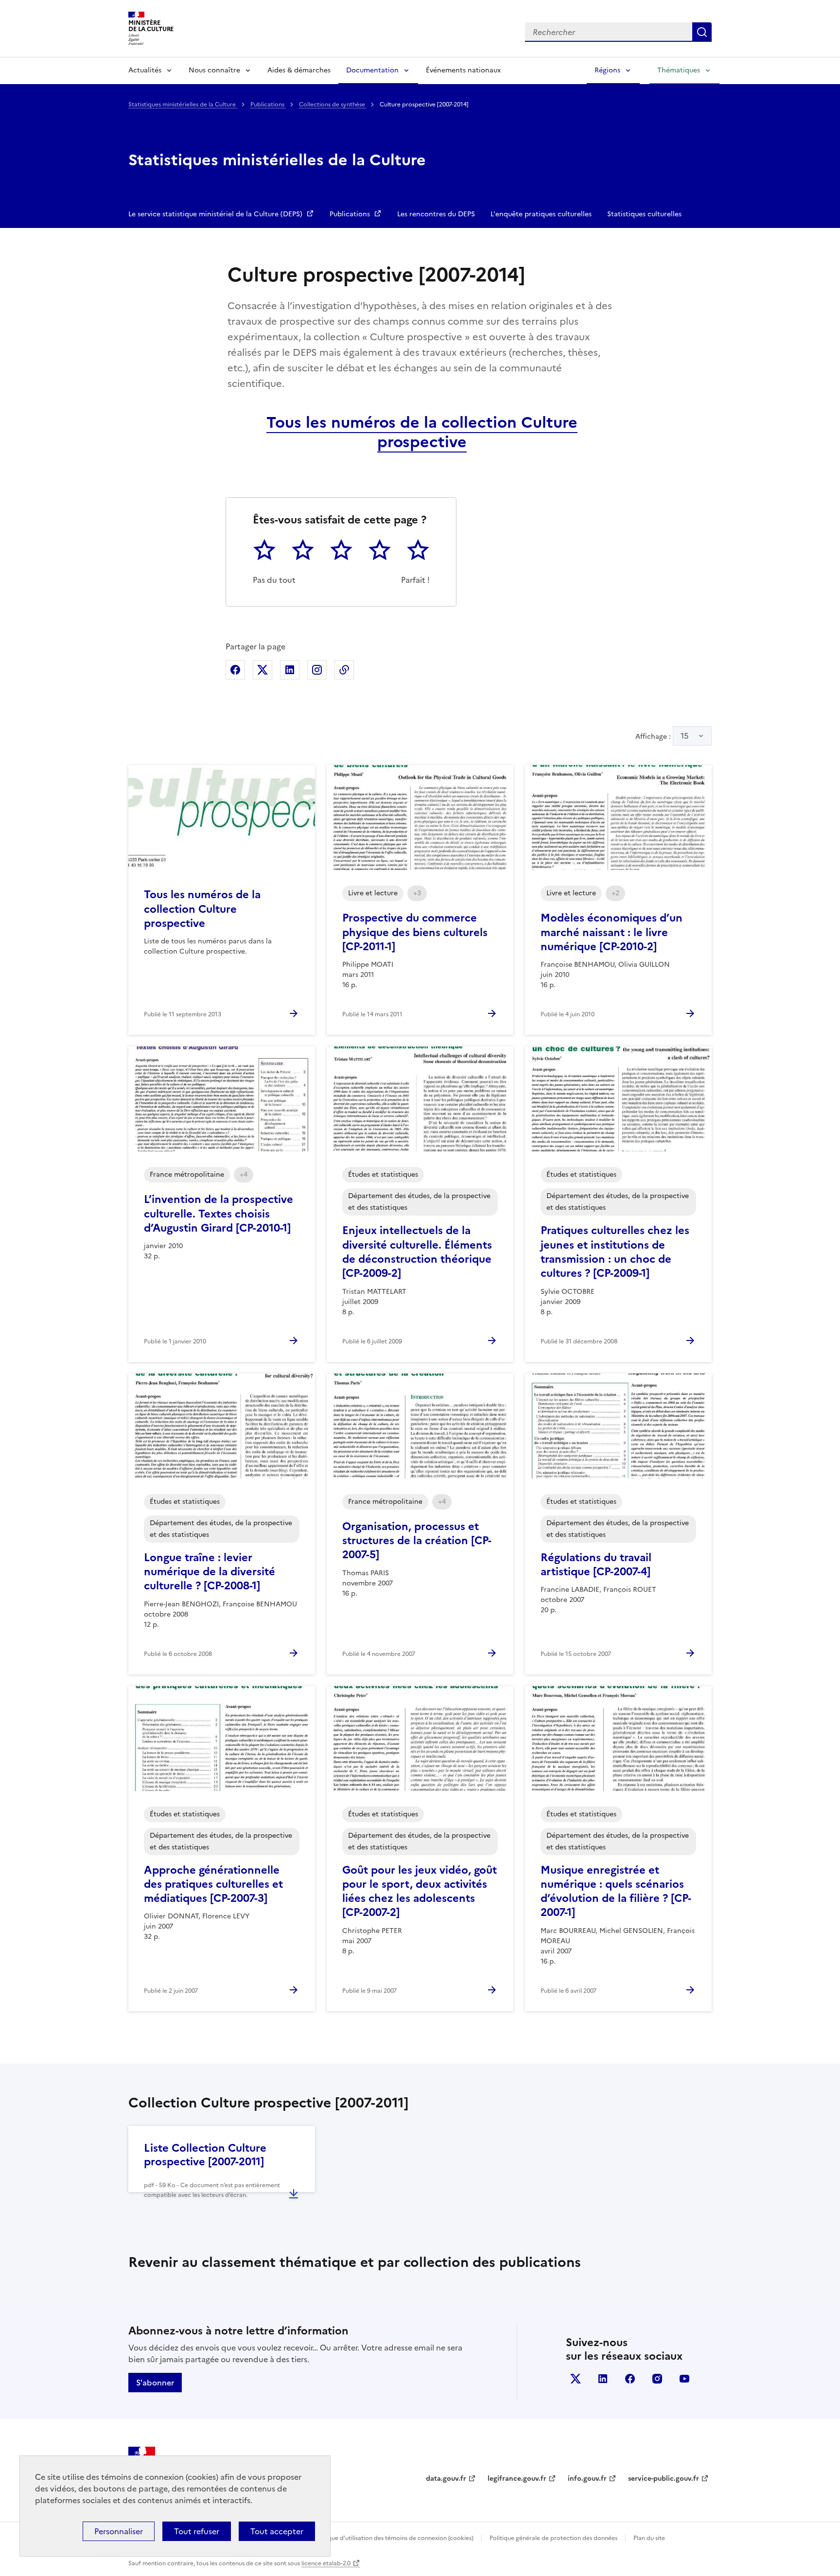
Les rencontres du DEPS (436, 214)
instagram (657, 2379)
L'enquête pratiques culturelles (541, 214)
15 (685, 736)
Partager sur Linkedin (290, 670)
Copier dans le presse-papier (344, 670)
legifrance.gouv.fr (517, 2479)
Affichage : (662, 736)
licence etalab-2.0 (326, 2563)
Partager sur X (262, 670)
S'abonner (155, 2383)
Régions (607, 70)
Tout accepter (277, 2531)
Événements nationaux (463, 70)
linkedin (603, 2379)
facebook (630, 2379)
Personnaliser (119, 2531)
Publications (268, 104)
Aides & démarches (299, 70)
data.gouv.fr (446, 2479)
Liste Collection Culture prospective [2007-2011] (205, 2155)
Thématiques (679, 70)
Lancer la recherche (702, 32)
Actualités (145, 70)
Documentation (372, 70)
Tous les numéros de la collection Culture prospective (422, 432)
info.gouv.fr (587, 2479)
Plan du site (649, 2538)
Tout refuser (197, 2531)
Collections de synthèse (333, 104)
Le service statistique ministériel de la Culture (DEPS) (216, 214)
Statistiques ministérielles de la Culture (183, 104)
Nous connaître (214, 70)
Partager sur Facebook (235, 670)
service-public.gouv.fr (664, 2479)
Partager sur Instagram (317, 670)
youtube (684, 2379)
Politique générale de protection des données (553, 2538)
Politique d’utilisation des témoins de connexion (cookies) (394, 2538)
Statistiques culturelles (644, 214)
